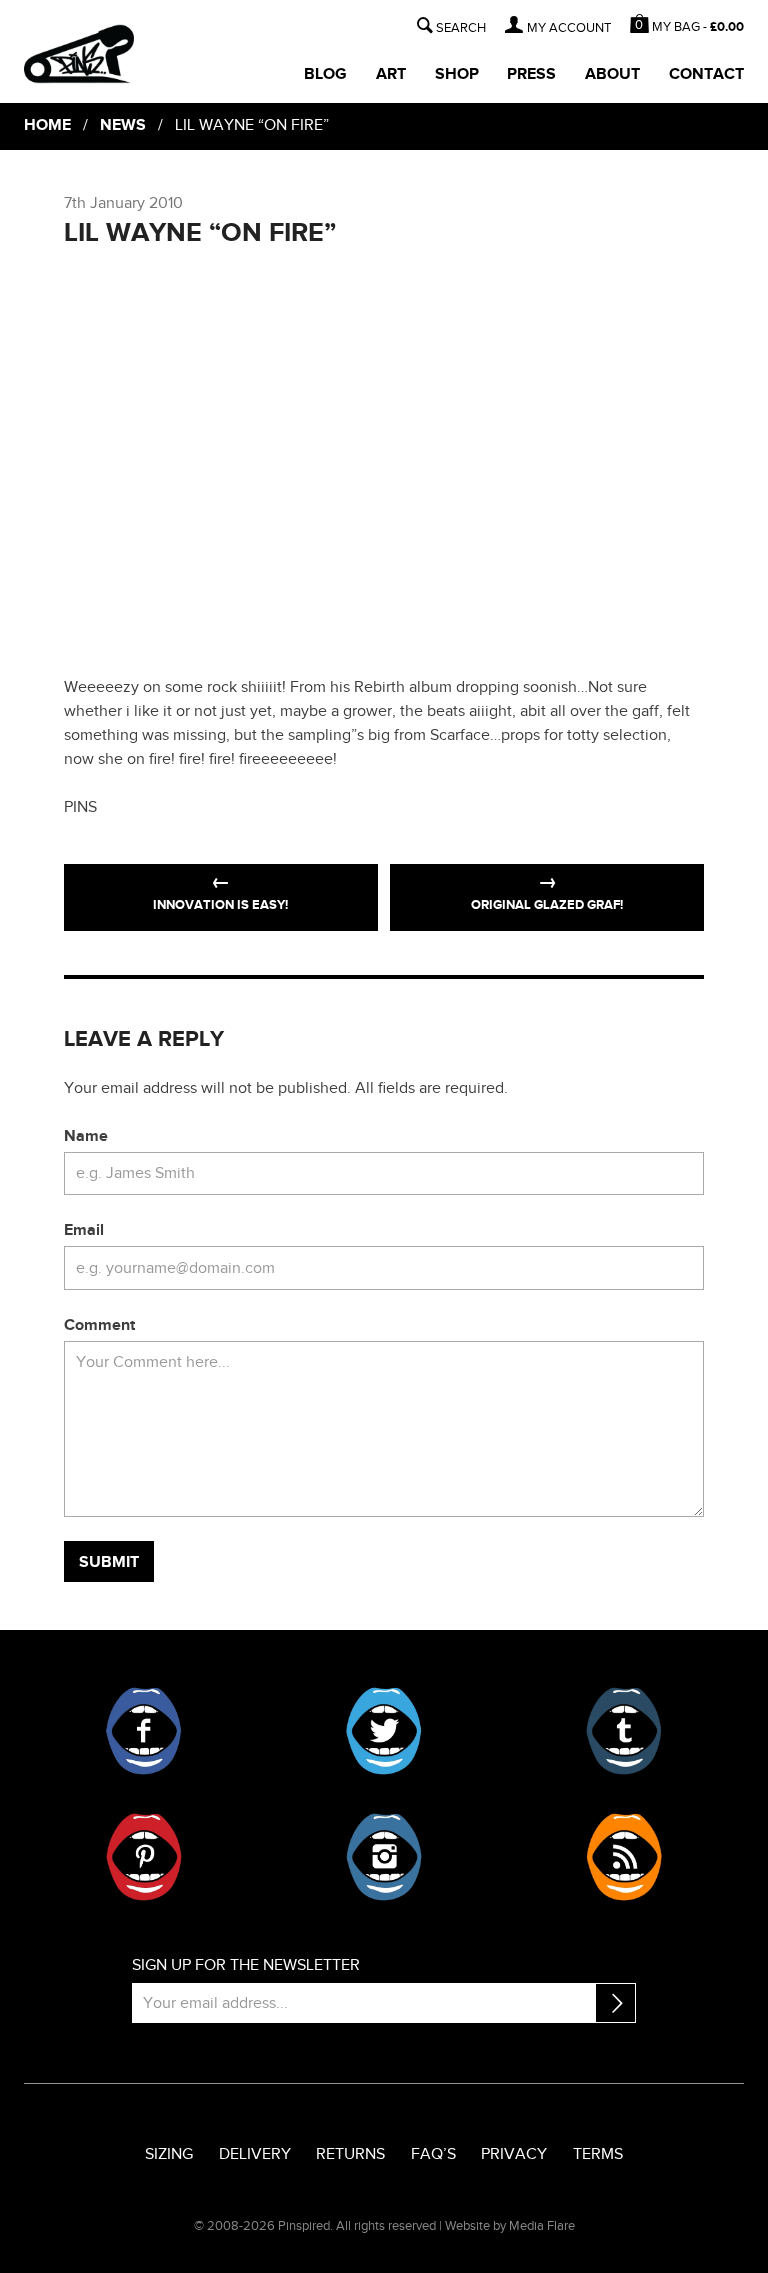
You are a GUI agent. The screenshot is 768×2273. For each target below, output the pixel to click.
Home (47, 125)
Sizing (169, 2154)
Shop (457, 74)
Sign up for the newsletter (246, 1965)
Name (86, 1136)
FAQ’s (433, 2154)
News (123, 125)
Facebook (144, 1731)
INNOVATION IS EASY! (220, 905)
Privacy (514, 2154)
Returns (350, 2154)
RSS (624, 1857)
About (612, 74)
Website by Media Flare (510, 2226)
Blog (325, 74)
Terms (598, 2154)
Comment (99, 1325)
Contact (706, 74)
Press (531, 74)
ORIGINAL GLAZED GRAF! (547, 905)
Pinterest (144, 1857)
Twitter (384, 1731)
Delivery (255, 2154)
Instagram (384, 1857)
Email (84, 1230)
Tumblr (624, 1731)
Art (391, 74)
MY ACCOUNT (569, 28)
